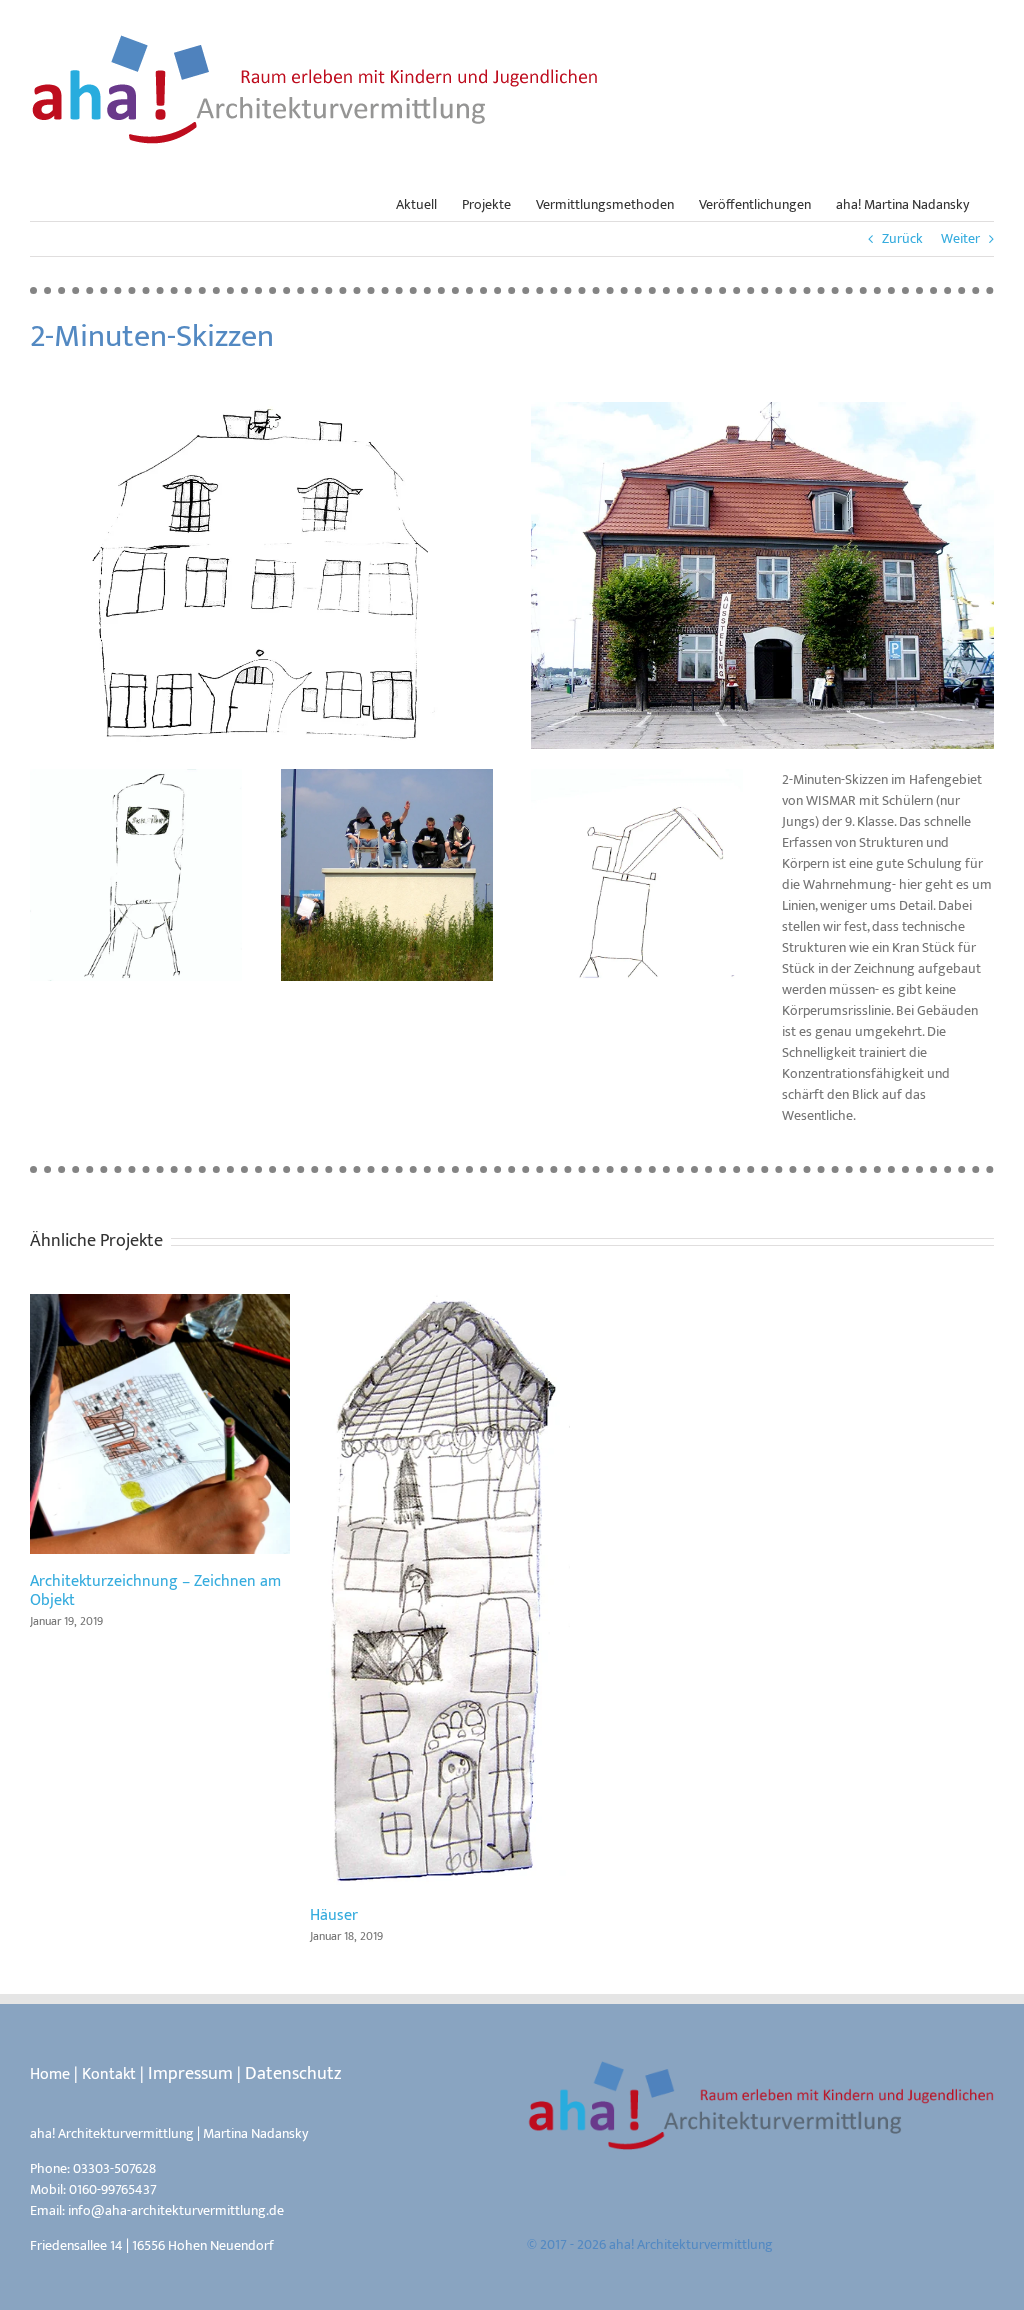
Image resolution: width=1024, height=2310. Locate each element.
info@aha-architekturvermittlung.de (176, 2210)
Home (50, 2074)
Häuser (440, 1591)
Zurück (902, 238)
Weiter (960, 238)
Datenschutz (293, 2074)
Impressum (190, 2074)
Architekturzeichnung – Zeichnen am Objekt (160, 1424)
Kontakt (109, 2074)
